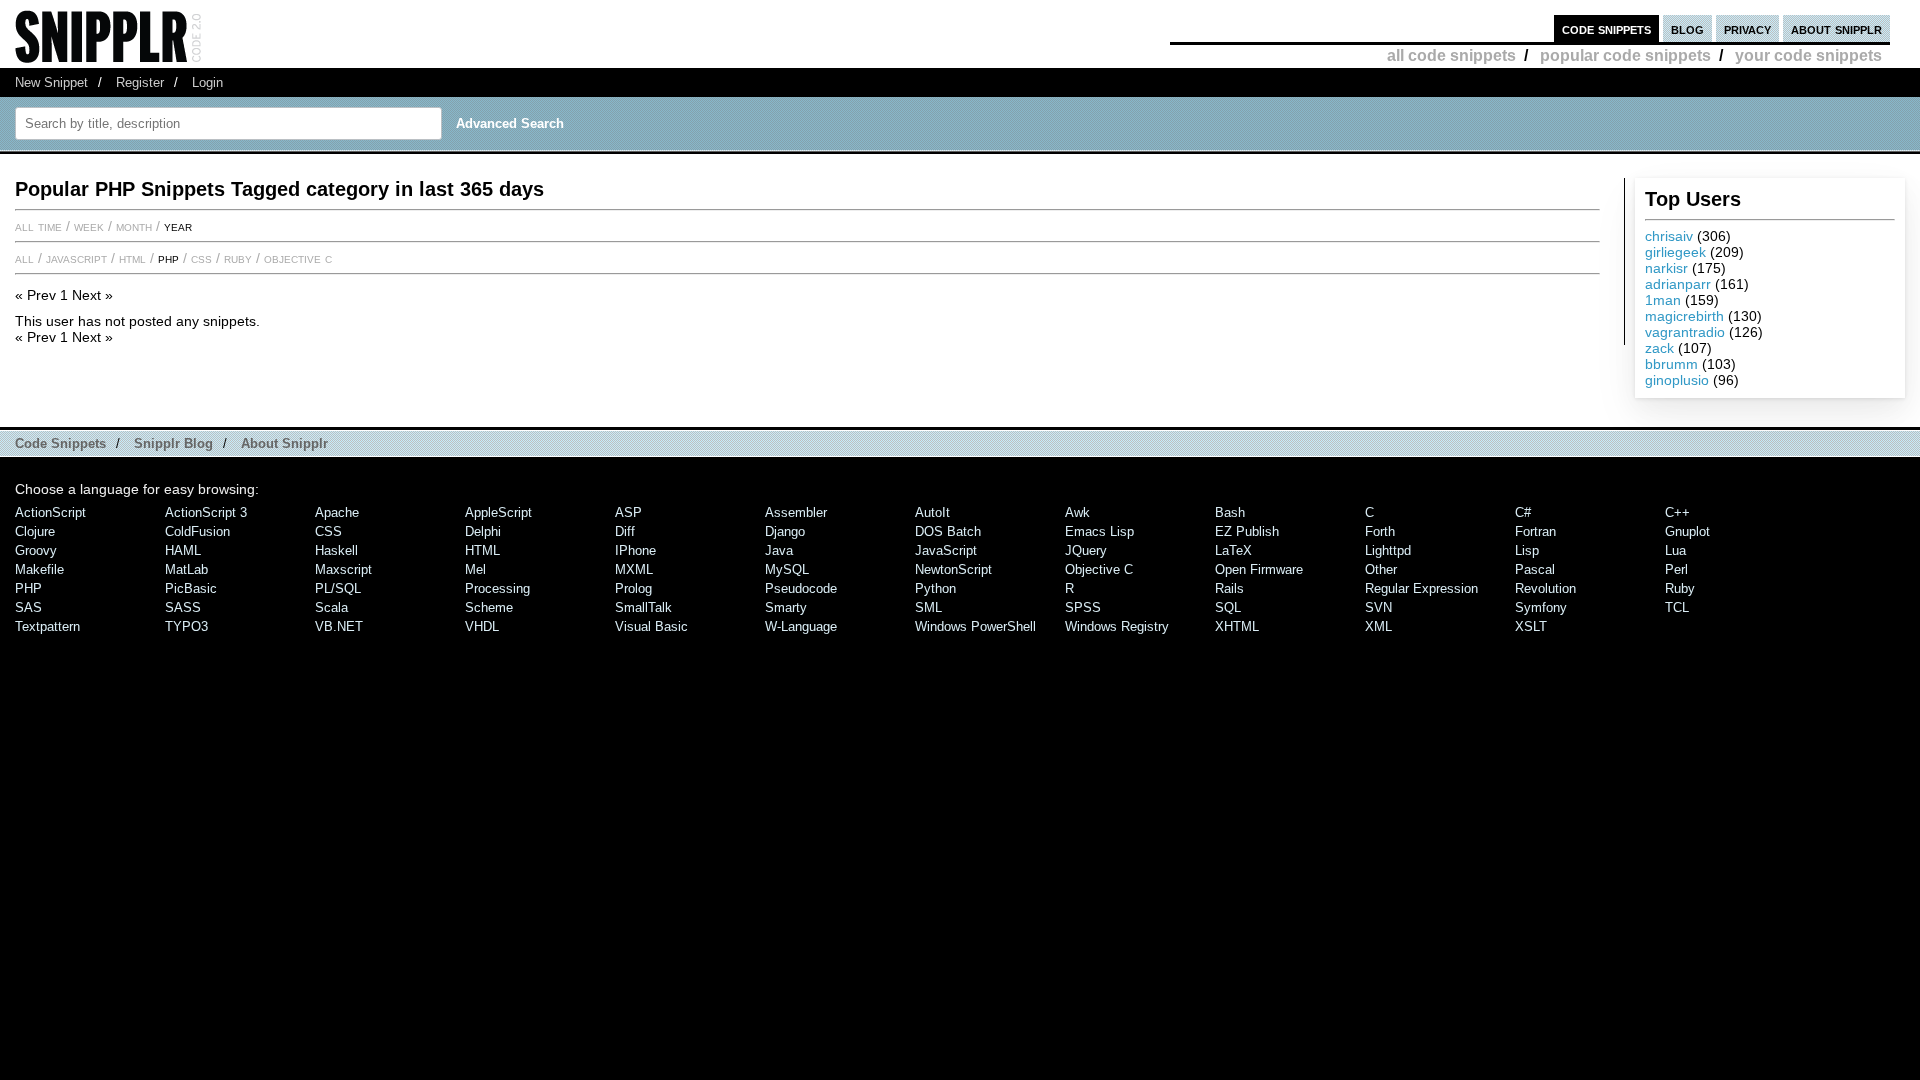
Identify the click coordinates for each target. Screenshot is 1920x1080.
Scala (331, 607)
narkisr (1666, 268)
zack (1659, 348)
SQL (1228, 607)
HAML (183, 550)
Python (935, 588)
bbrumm (1671, 364)
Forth (1380, 531)
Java (779, 550)
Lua (1675, 550)
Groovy (36, 550)
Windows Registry (1117, 626)
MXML (634, 569)
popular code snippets (1625, 55)
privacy (1747, 28)
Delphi (483, 531)
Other (1381, 569)
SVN (1378, 607)
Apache (337, 512)
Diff (625, 531)
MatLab (186, 569)
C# (1523, 512)
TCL (1677, 607)
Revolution (1545, 588)
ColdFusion (197, 531)
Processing (497, 588)
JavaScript (76, 258)
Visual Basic (651, 626)
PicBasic (191, 588)
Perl (1676, 569)
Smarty (786, 607)
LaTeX (1233, 550)
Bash (1230, 512)
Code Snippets (60, 443)
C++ (1677, 512)
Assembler (796, 512)
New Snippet (51, 82)
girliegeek (1675, 252)
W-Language (801, 626)
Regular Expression (1421, 588)
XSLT (1531, 626)
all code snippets (1451, 55)
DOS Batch (948, 531)
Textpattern (47, 626)
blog (1687, 28)
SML (928, 607)
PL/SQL (338, 588)
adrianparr (1678, 284)
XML (1378, 626)
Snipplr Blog (173, 443)
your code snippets (1808, 55)
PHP (168, 258)
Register (140, 82)
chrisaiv (1669, 236)
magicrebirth (1684, 316)
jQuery (1086, 550)
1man (1663, 300)
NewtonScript (953, 569)
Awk (1077, 512)
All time (38, 226)
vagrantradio (1685, 332)
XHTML (1237, 626)
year (178, 226)
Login (207, 82)
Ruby (238, 258)
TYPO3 (186, 626)
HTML (132, 258)
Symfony (1541, 607)
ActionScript (50, 512)
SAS (28, 607)
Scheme (489, 607)
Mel (475, 569)
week (89, 226)
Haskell (336, 550)
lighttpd (1388, 550)
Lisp (1527, 550)
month (134, 226)
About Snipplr (284, 443)
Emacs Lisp (1099, 531)
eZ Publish (1247, 531)
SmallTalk (643, 607)
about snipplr (1836, 28)
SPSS (1083, 607)
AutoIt (932, 512)
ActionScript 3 (206, 512)
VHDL (482, 626)
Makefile (39, 569)
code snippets (1606, 28)
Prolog (633, 588)
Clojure (35, 531)
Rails (1229, 588)
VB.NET (339, 626)
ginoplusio (1677, 380)
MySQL (787, 569)
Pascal (1535, 569)
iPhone (635, 550)
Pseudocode (801, 588)
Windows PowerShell (975, 626)
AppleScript (498, 512)
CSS (201, 258)
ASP (628, 512)
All (24, 258)
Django (785, 531)
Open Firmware (1259, 569)
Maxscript (343, 569)
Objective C (298, 258)
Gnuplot (1687, 531)
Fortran (1535, 531)
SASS (183, 607)
